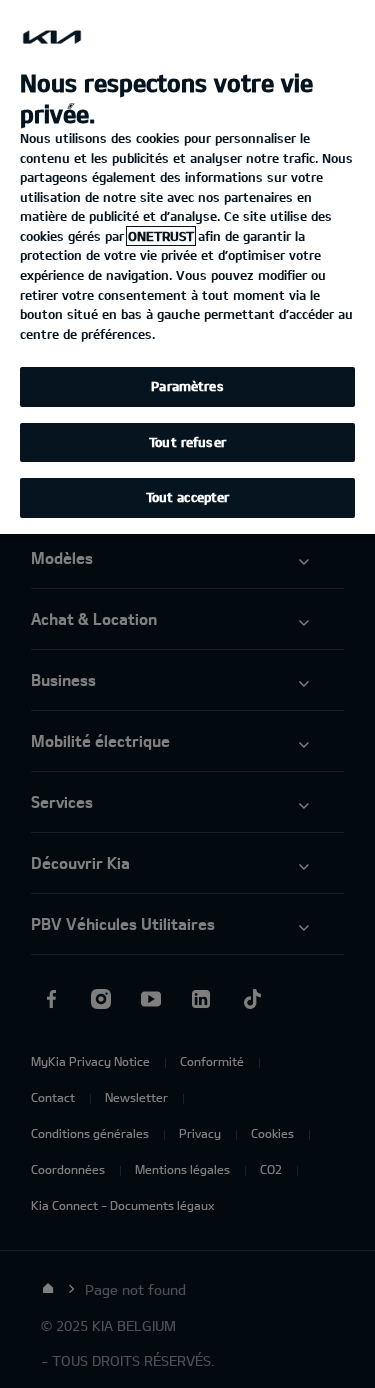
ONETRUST (161, 236)
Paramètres (187, 386)
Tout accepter (188, 497)
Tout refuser (187, 442)
